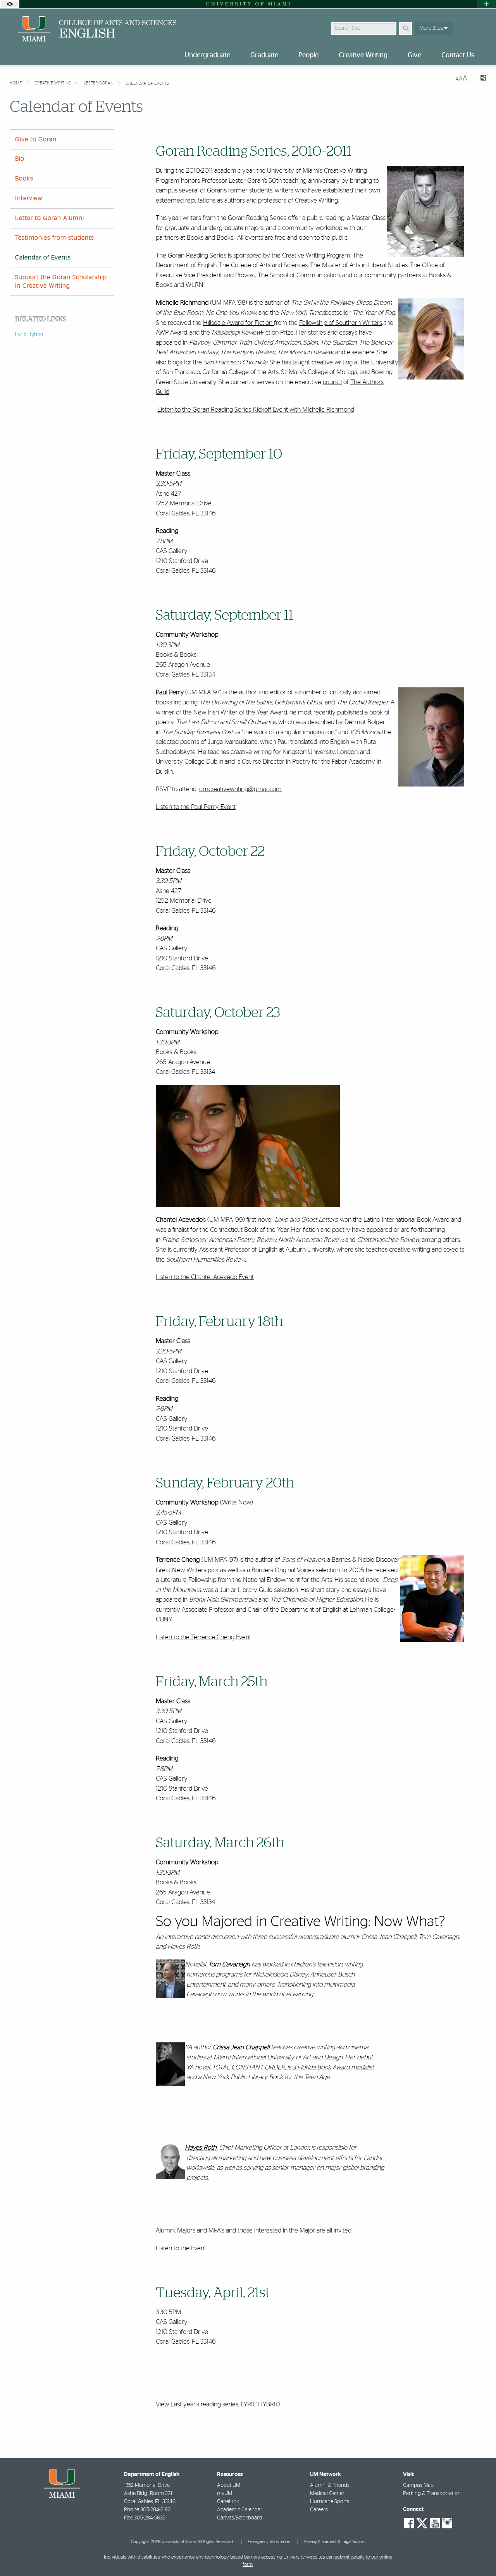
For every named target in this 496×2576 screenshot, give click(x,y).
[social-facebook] (409, 2523)
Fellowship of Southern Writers (341, 323)
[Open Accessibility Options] (10, 4)
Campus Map (418, 2485)
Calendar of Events (147, 83)
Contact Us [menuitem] (458, 55)
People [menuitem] (308, 55)
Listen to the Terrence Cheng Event (203, 1637)
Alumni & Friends (330, 2485)
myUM (225, 2494)
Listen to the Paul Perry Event (196, 807)
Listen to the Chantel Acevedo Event (205, 1277)
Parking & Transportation (432, 2494)
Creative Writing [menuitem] (363, 55)
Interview (29, 198)
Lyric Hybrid (29, 335)
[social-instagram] (447, 2523)
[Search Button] (406, 28)
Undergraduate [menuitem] (207, 55)
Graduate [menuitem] (264, 55)
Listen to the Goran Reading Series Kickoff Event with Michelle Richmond (256, 410)
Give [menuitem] (414, 55)
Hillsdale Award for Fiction (238, 323)
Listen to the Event (181, 2248)
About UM (229, 2485)
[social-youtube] (435, 2523)
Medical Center (327, 2494)
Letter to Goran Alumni (50, 218)
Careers (319, 2510)
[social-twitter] (422, 2523)
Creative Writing (53, 83)
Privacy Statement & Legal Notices (335, 2542)
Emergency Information (269, 2542)
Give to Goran (36, 139)
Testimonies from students (55, 238)
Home (16, 83)
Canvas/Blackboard (239, 2518)
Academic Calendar (240, 2510)
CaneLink (228, 2502)
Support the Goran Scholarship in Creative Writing (61, 281)
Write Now (237, 1502)
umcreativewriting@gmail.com (240, 789)
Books (24, 179)
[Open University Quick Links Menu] (486, 4)
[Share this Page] (480, 79)
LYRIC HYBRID (260, 2404)
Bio (20, 159)
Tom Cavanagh (229, 1965)
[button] (479, 2554)
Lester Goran (99, 83)
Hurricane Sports (330, 2502)
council (332, 382)
